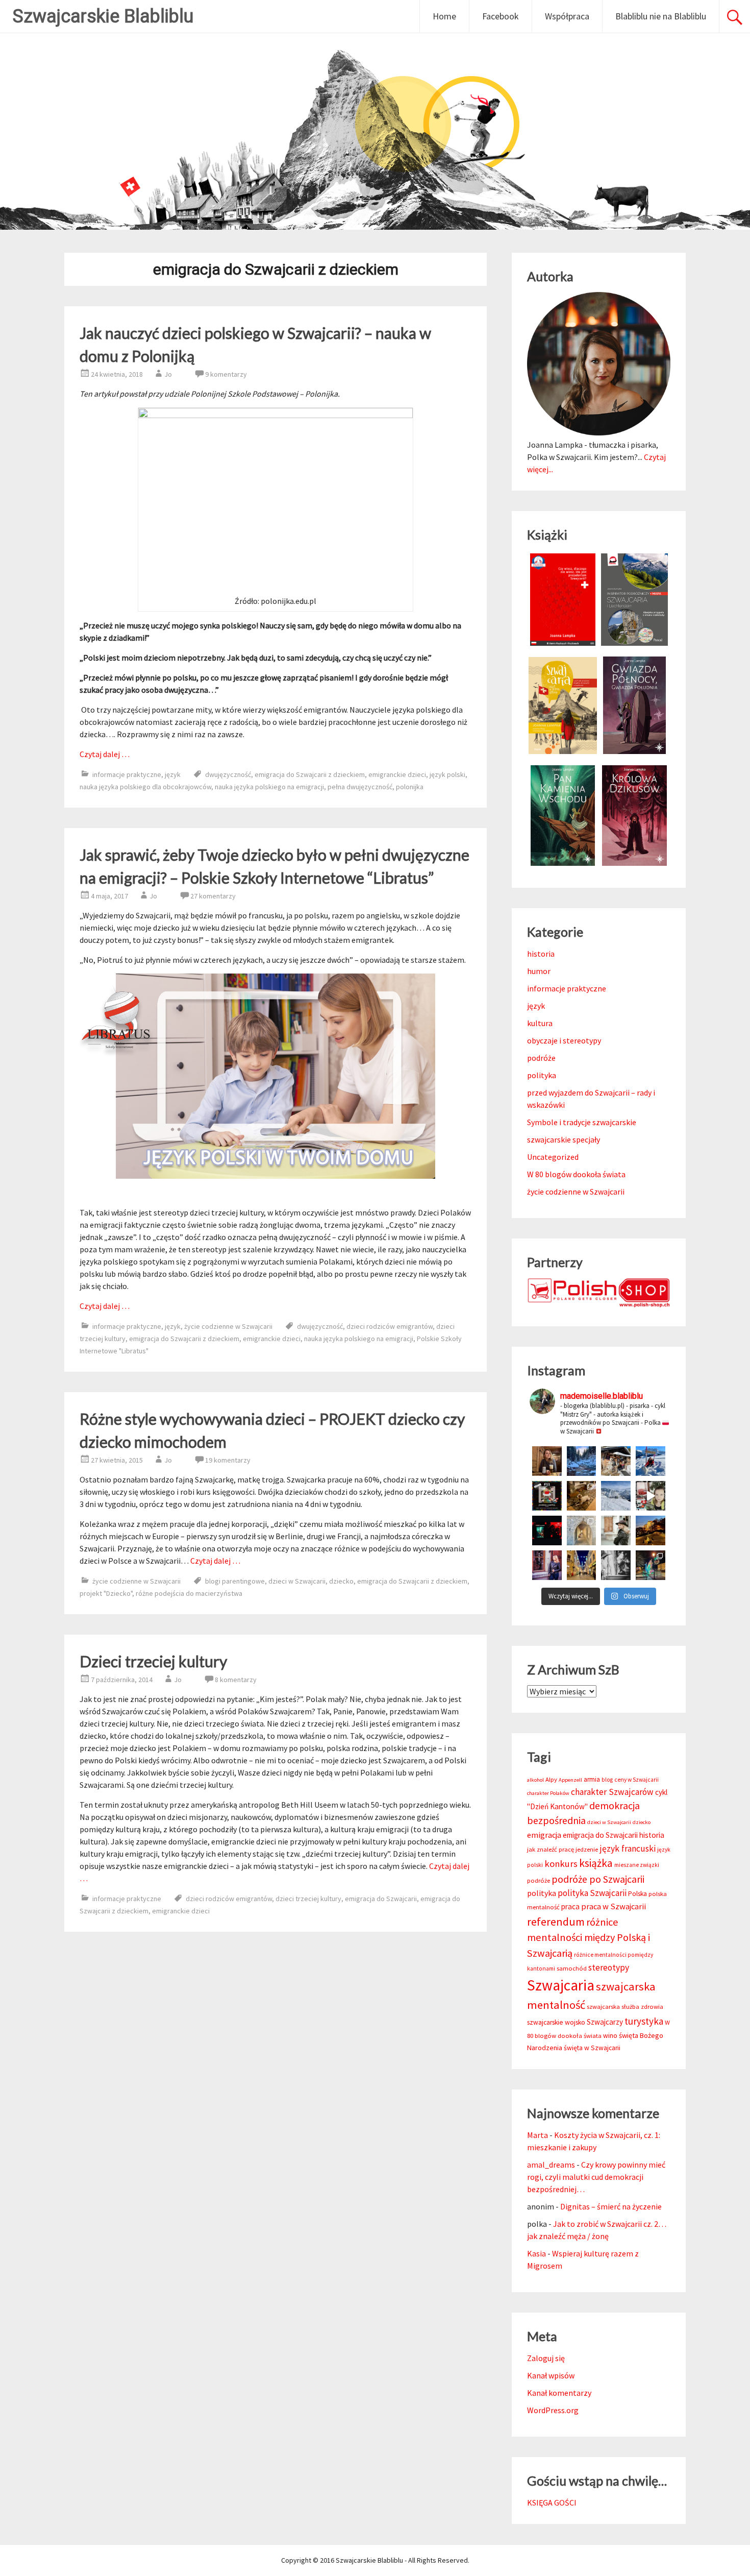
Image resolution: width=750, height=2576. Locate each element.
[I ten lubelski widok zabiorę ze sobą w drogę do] (651, 1530)
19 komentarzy (228, 1460)
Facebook (501, 16)
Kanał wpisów (551, 2375)
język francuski (628, 1849)
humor (539, 971)
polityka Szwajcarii (592, 1893)
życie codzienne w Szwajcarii (228, 1326)
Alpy (551, 1779)
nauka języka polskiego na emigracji (269, 787)
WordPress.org (553, 2410)
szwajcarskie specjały (564, 1139)
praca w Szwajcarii (614, 1906)
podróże (541, 1058)
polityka (542, 1075)
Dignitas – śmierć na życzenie (611, 2206)
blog (607, 1780)
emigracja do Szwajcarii (381, 1899)
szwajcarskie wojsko (556, 2022)
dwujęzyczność (228, 774)
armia (592, 1779)
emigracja (544, 1835)
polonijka (410, 787)
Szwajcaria (561, 1985)
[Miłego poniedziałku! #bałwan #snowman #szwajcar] (616, 1461)
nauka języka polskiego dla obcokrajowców (145, 787)
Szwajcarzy (605, 2022)
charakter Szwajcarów (612, 1792)
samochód (572, 1968)
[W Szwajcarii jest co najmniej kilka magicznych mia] (582, 1530)
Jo (168, 374)
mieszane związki (637, 1865)
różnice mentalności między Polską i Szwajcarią (589, 1938)
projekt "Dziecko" (106, 1593)
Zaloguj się (546, 2358)
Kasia (536, 2253)
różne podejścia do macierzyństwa (189, 1593)
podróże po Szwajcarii (598, 1879)
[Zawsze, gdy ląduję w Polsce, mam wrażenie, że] (616, 1565)
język (173, 774)
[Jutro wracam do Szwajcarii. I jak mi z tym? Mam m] (547, 1565)
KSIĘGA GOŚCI (552, 2502)
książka (596, 1863)
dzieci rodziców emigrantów (390, 1326)
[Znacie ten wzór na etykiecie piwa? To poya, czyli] (547, 1461)
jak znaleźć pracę (551, 1849)
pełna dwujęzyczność (360, 787)
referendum (556, 1922)
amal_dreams (551, 2165)
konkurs (561, 1864)
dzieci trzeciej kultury (308, 1899)
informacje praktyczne (127, 774)
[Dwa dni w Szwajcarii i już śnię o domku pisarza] (616, 1530)
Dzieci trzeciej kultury (153, 1661)
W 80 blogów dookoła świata (576, 1174)
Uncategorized (553, 1157)
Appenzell (570, 1780)
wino (610, 2036)
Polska (637, 1894)
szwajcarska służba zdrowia (625, 2007)
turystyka (644, 2021)
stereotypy (609, 1967)
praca (570, 1906)
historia (541, 954)
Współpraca (567, 16)
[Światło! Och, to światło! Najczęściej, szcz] (582, 1461)
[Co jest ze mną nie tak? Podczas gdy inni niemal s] (616, 1496)
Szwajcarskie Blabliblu (103, 16)
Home (444, 16)
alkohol (535, 1780)
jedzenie (587, 1849)
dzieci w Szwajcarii (297, 1581)
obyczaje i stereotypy (564, 1040)
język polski (447, 774)
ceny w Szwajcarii (636, 1780)
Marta (537, 2135)
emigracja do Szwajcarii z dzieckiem (310, 774)
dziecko (341, 1581)
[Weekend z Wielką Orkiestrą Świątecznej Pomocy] (547, 1496)
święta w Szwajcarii (592, 2048)
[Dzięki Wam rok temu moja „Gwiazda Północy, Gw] (547, 1530)
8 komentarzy (236, 1680)
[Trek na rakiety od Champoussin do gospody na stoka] (651, 1461)
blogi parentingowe (235, 1581)
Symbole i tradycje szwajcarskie (582, 1122)
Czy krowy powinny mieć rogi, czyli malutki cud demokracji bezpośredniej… (596, 2177)
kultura (540, 1023)
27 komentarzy (213, 896)
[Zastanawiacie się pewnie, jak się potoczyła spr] (582, 1496)
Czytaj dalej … (105, 754)
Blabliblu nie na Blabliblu (661, 16)
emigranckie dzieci (397, 774)
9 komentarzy (226, 374)
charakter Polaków (548, 1793)
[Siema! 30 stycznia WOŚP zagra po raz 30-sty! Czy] (651, 1496)
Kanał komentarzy (559, 2393)
